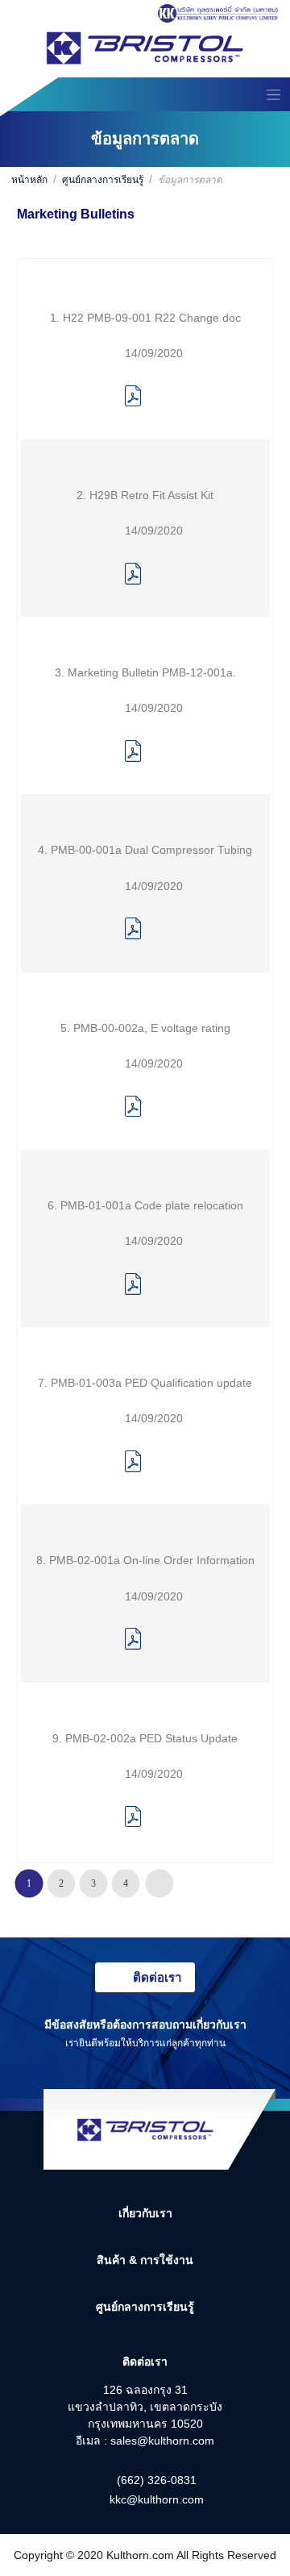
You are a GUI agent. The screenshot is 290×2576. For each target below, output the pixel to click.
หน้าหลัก (29, 180)
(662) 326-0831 (157, 2480)
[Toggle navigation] (273, 94)
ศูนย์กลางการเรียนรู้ (103, 180)
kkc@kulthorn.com (157, 2499)
